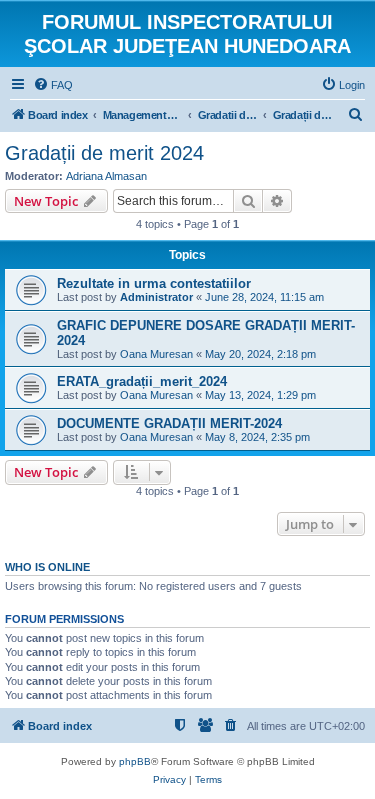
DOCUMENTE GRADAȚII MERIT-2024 (169, 423)
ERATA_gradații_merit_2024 (142, 381)
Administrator (156, 297)
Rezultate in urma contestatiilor (154, 283)
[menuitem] (53, 85)
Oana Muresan (156, 354)
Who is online (47, 567)
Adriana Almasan (106, 176)
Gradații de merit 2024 (104, 153)
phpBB (135, 761)
